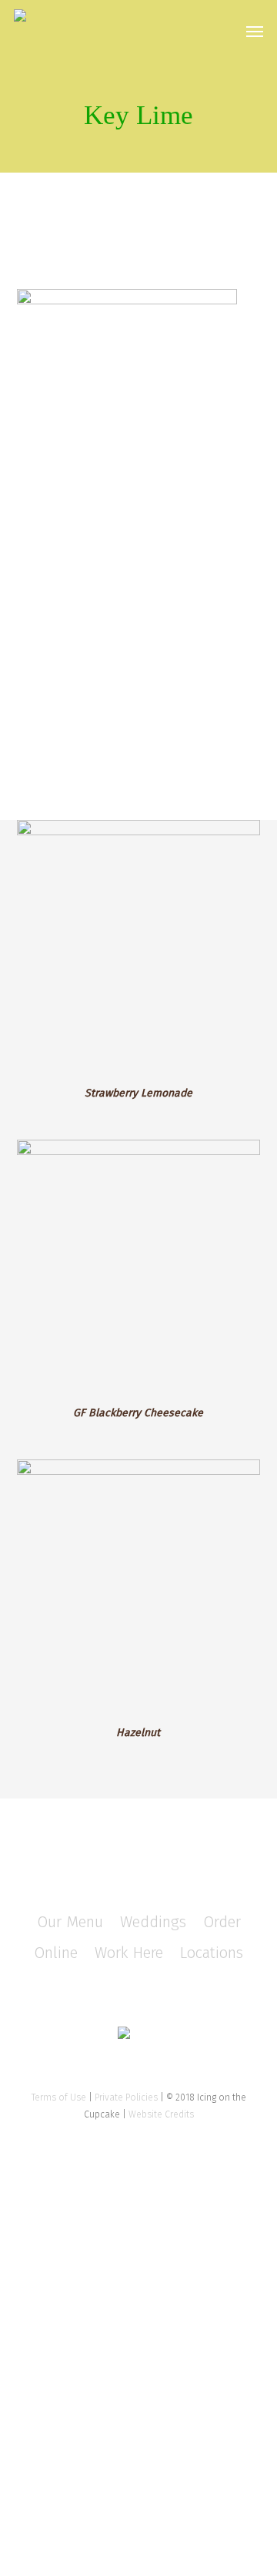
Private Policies (126, 2097)
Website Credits (161, 2114)
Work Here (129, 1953)
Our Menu (70, 1922)
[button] (255, 31)
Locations (212, 1953)
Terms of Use (59, 2097)
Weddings (153, 1922)
